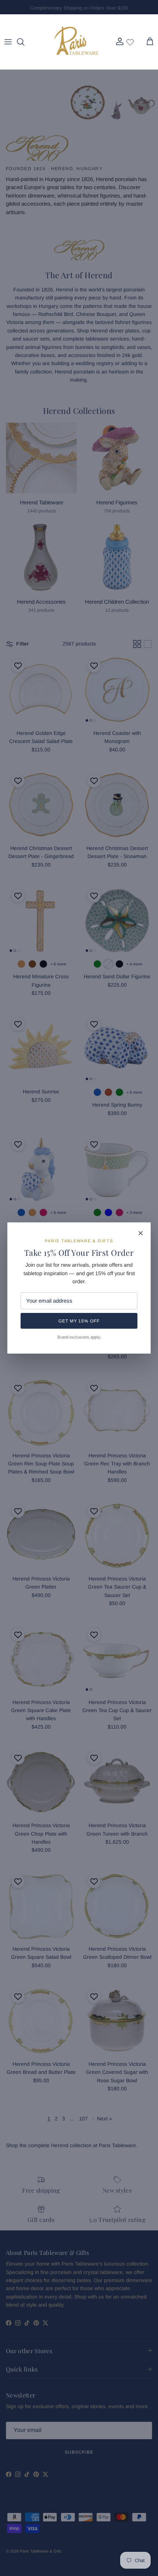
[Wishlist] (130, 42)
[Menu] (8, 42)
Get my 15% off (79, 1321)
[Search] (24, 42)
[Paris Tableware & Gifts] (76, 42)
